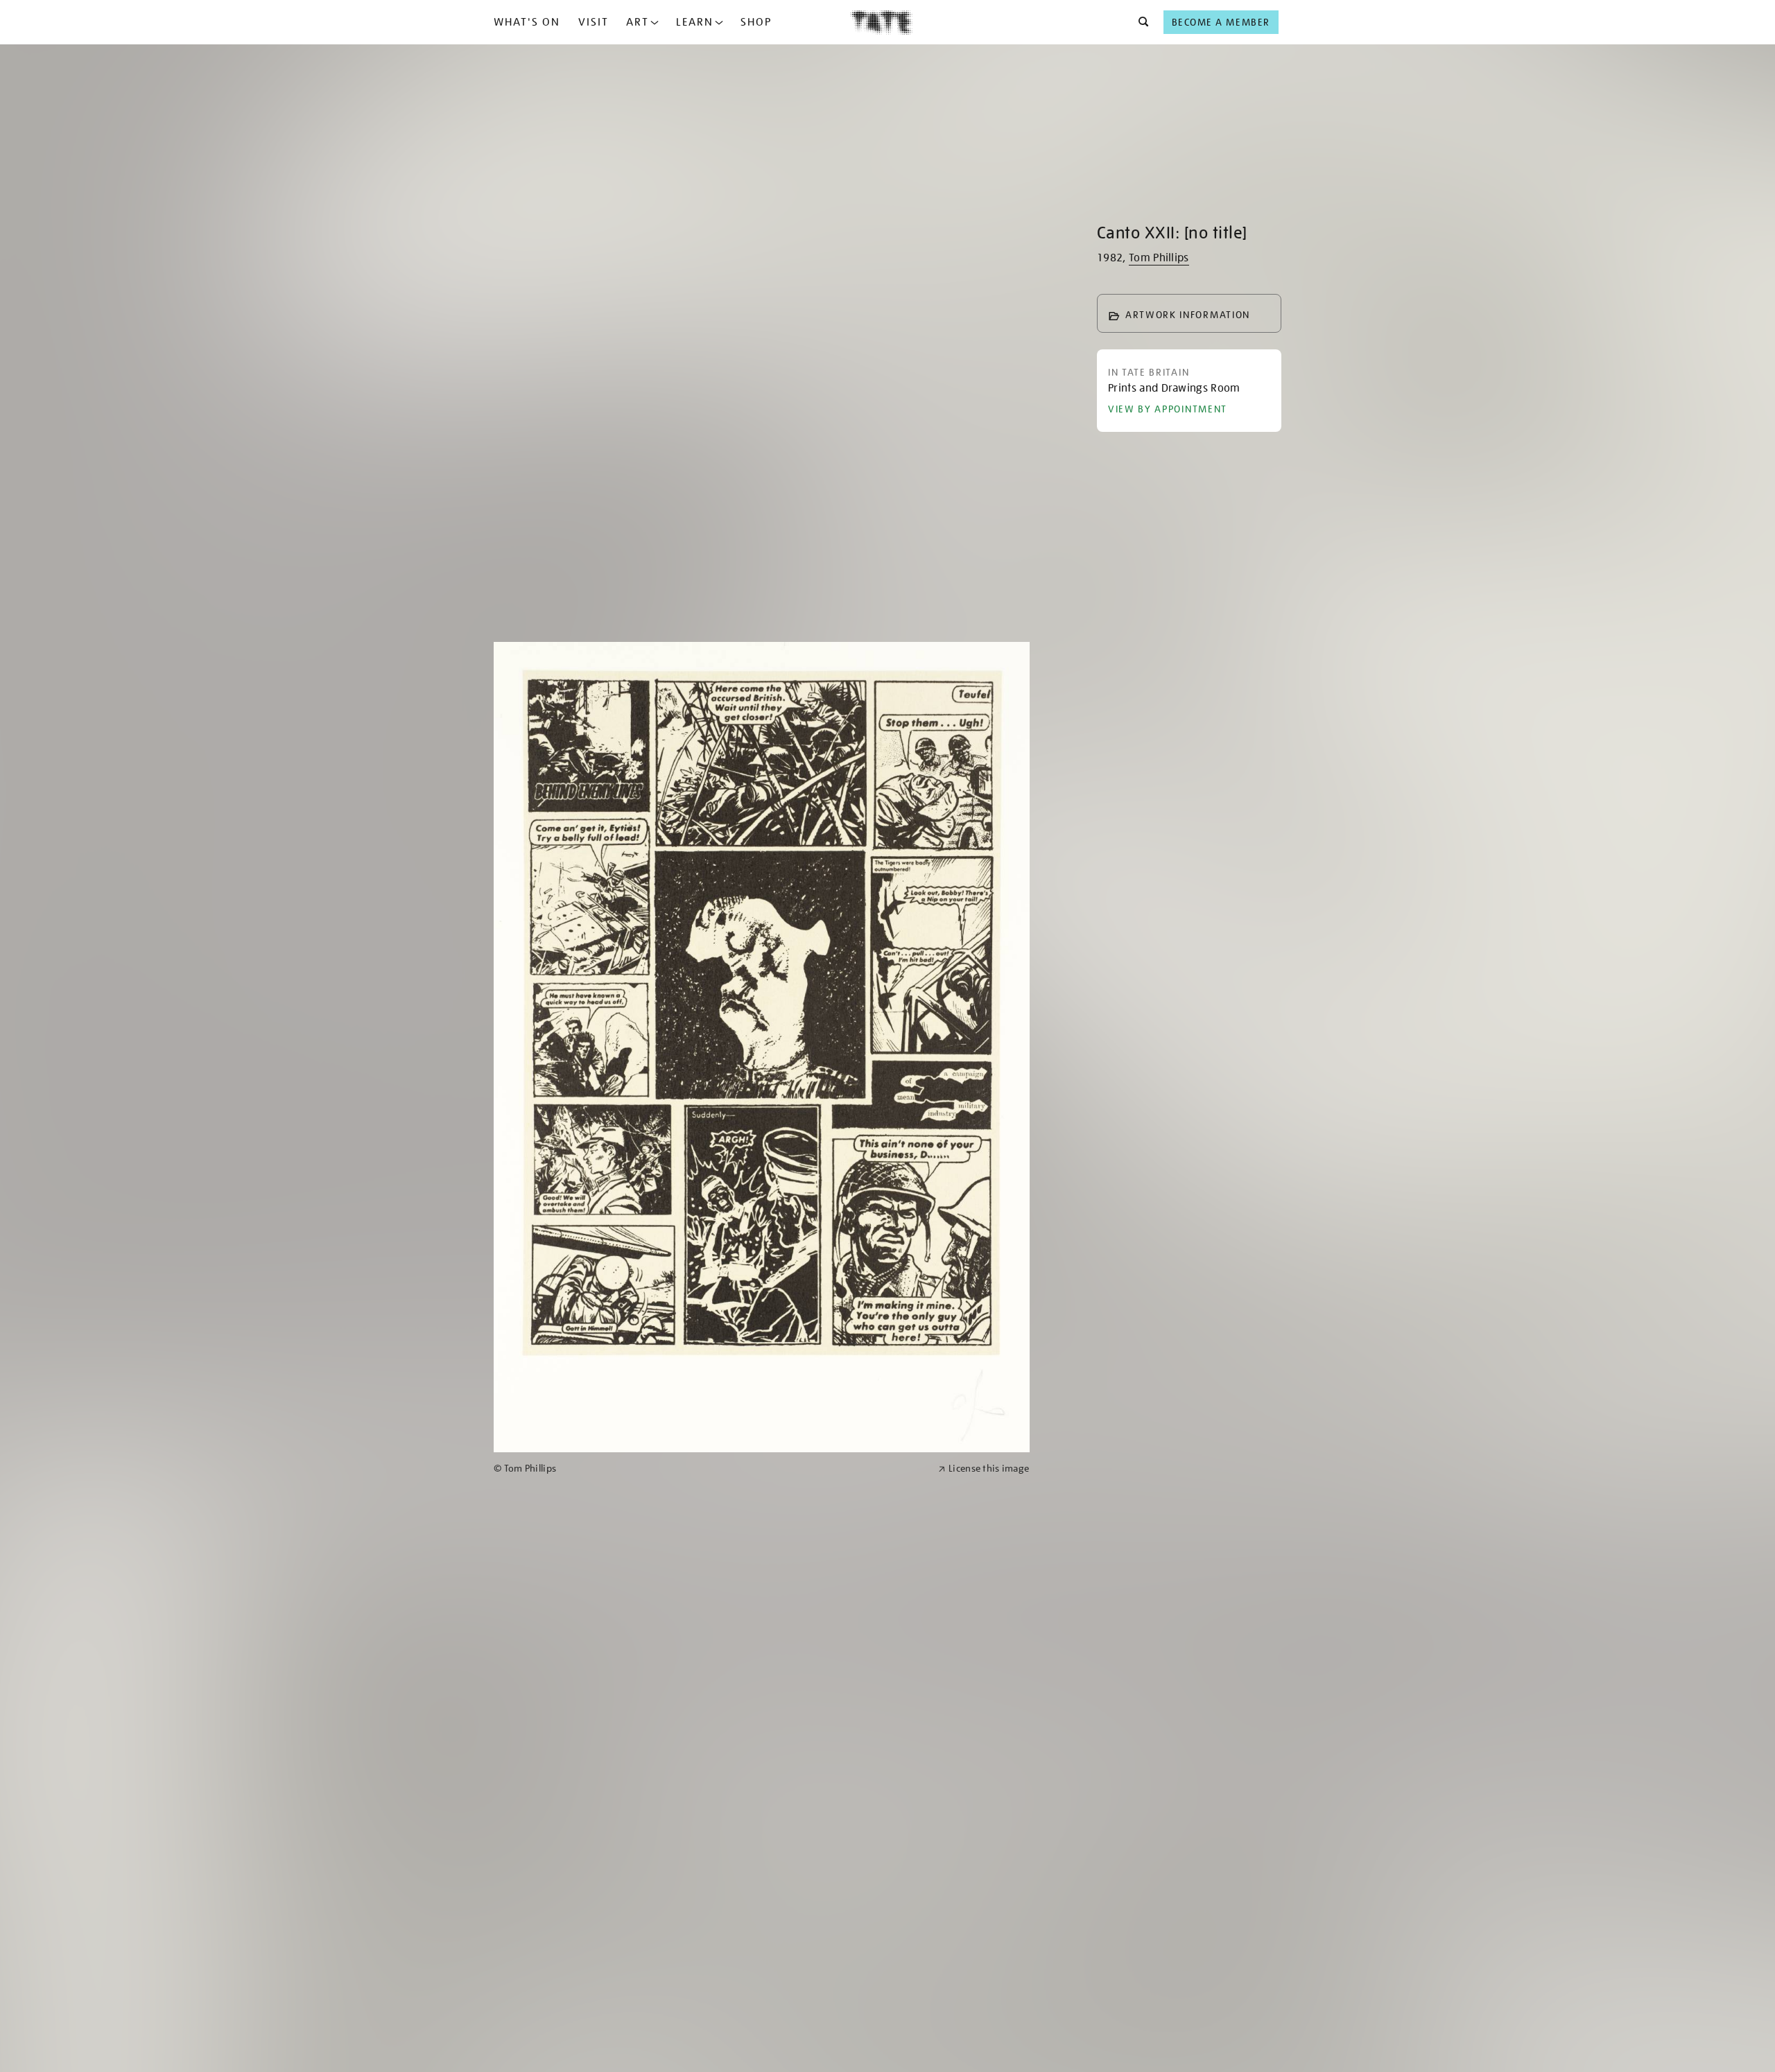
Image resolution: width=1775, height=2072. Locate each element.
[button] (1140, 22)
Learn (695, 22)
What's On (527, 22)
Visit (594, 22)
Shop (756, 22)
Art (638, 22)
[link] (710, 1469)
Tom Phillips (1159, 258)
